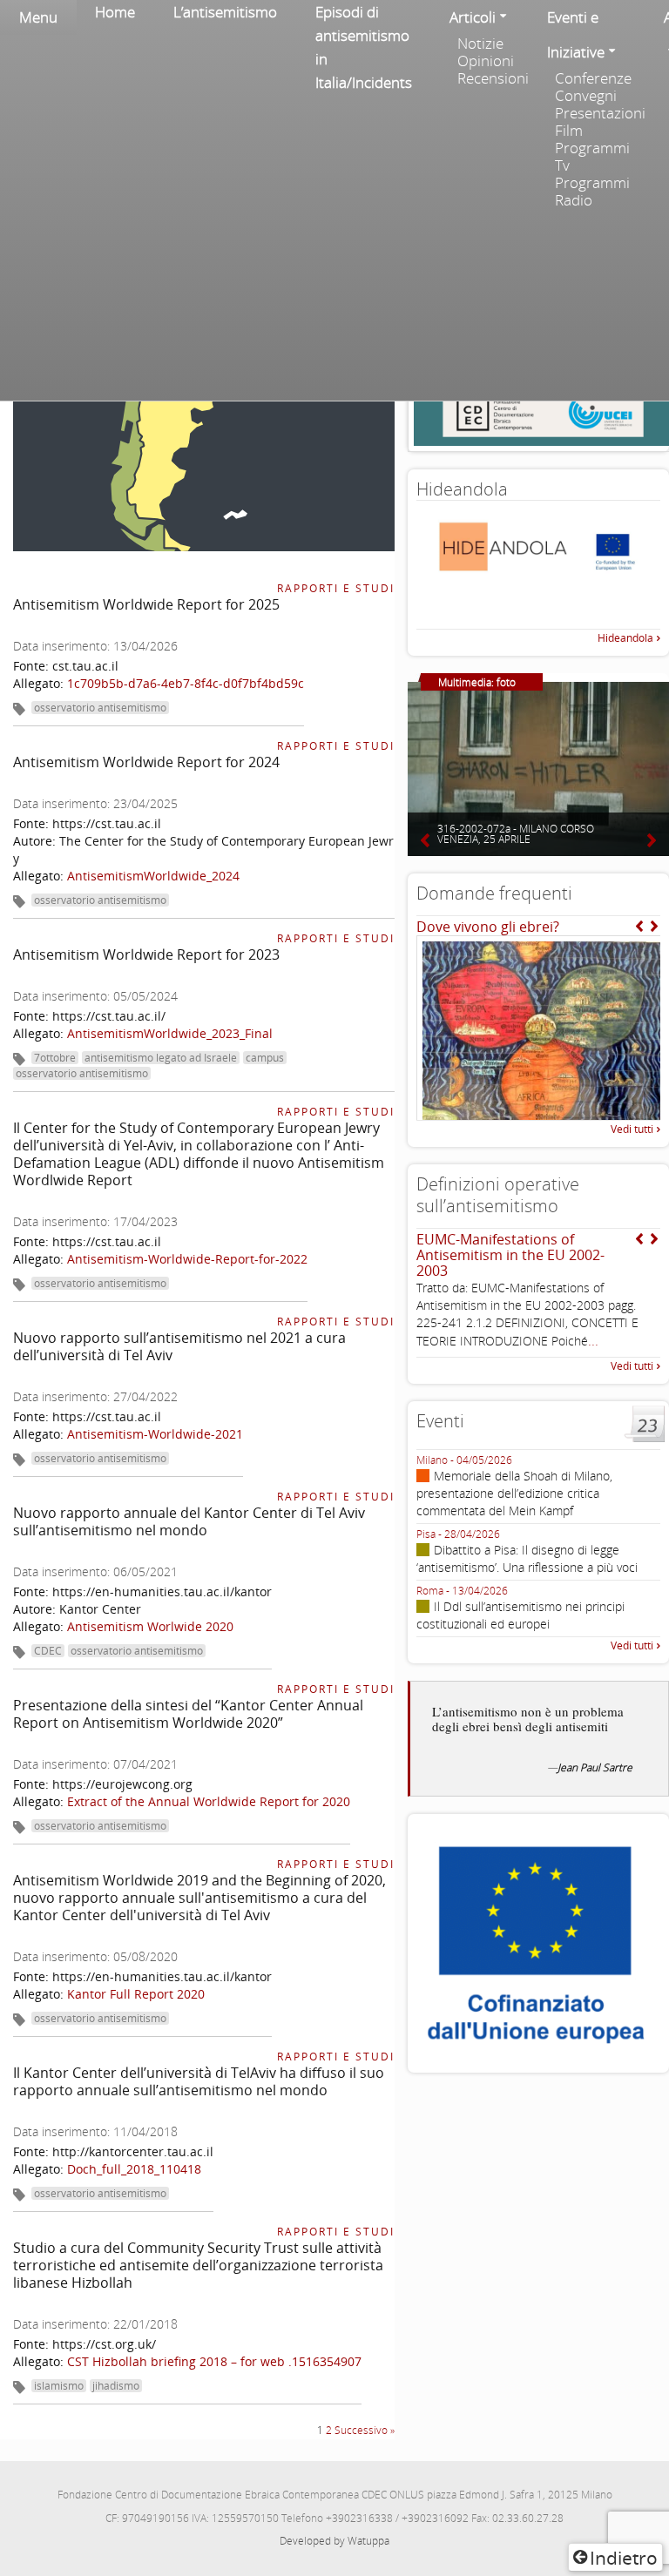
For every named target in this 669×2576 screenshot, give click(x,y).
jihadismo (116, 2386)
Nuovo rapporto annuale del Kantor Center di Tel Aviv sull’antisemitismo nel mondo (189, 1521)
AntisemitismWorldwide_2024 (153, 876)
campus (265, 1058)
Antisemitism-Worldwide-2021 (155, 1434)
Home (115, 12)
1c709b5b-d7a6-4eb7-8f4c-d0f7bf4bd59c (186, 683)
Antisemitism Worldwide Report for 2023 (146, 954)
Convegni (586, 96)
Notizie (480, 44)
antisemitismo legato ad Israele (161, 1058)
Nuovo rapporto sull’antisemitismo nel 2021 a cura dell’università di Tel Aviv (179, 1346)
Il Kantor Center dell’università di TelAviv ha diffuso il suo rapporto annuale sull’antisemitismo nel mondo (199, 2081)
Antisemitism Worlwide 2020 (150, 1626)
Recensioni (493, 78)
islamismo (59, 2386)
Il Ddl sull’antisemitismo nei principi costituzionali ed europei (520, 1615)
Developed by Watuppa (334, 2541)
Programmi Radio (592, 192)
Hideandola (625, 638)
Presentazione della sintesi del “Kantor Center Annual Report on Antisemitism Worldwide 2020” (188, 1714)
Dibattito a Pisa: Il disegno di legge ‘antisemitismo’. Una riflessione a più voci (527, 1558)
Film (569, 131)
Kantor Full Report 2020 (136, 1994)
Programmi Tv (592, 157)
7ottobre (55, 1058)
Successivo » (365, 2430)
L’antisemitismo (225, 12)
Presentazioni (600, 113)
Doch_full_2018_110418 (134, 2169)
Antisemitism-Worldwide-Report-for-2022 (187, 1259)
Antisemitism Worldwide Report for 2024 (146, 762)
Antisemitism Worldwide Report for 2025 (146, 604)
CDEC (48, 1651)
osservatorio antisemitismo (100, 708)
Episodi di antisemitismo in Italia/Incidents (364, 47)
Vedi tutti (632, 1129)
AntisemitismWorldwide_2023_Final (170, 1033)
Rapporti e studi (336, 588)
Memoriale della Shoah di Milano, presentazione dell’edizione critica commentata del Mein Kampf (514, 1493)
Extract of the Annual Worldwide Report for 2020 (209, 1801)
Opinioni (486, 61)
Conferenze (593, 78)
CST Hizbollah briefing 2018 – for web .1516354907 (214, 2361)
